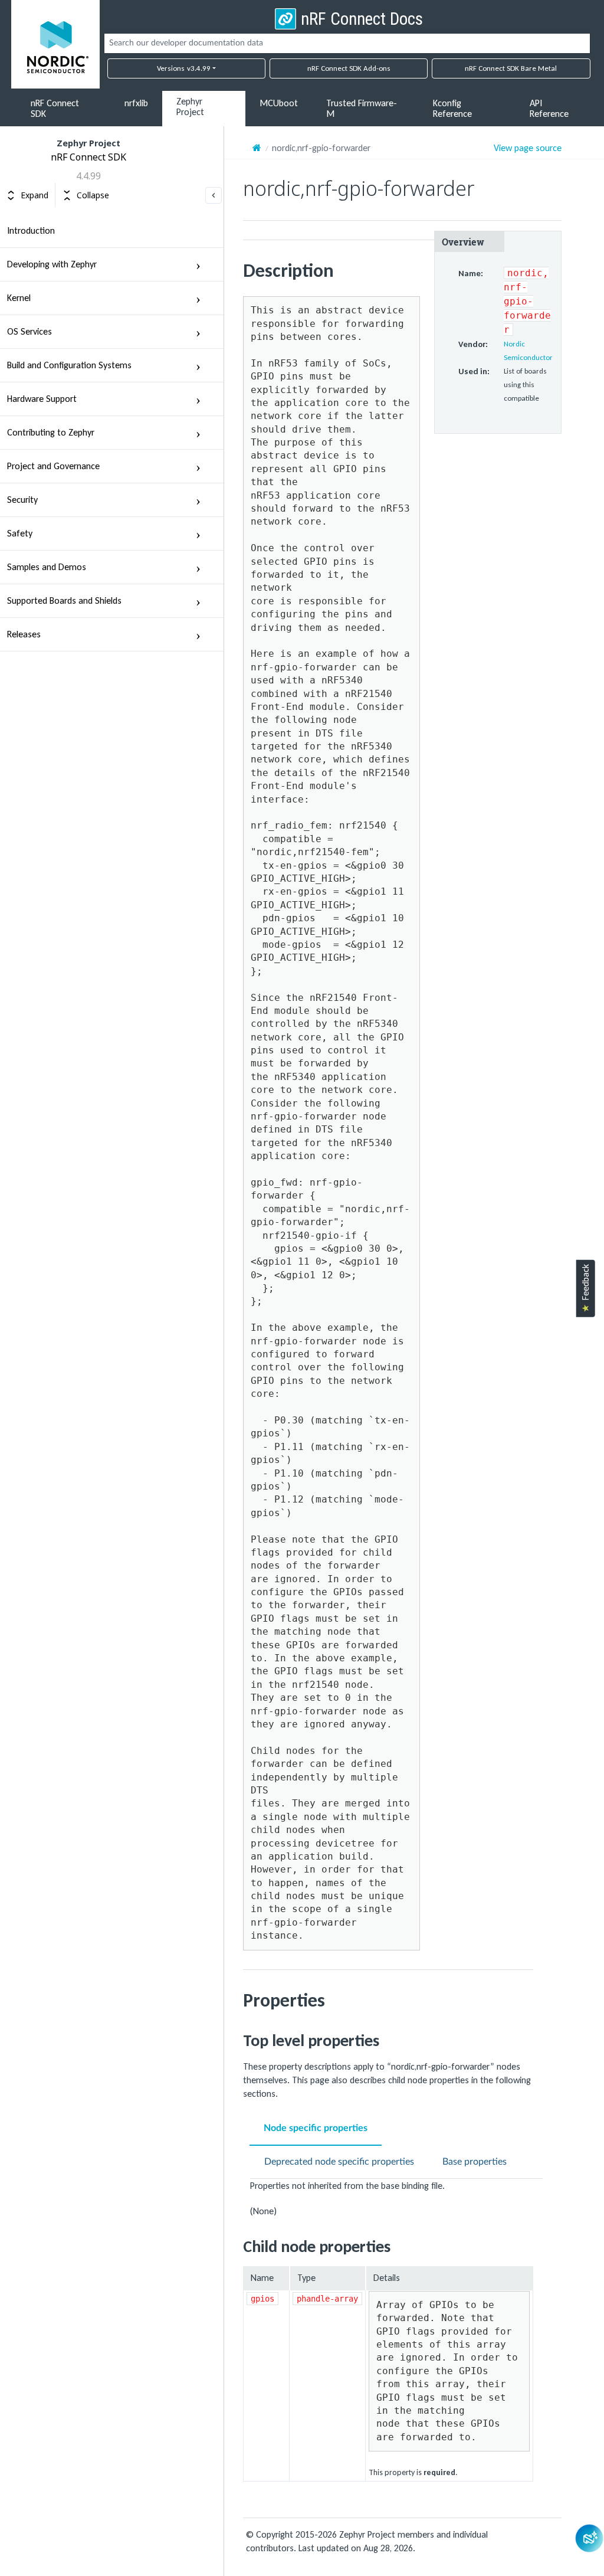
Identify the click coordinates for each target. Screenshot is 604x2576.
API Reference (549, 108)
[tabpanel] (402, 2198)
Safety (20, 533)
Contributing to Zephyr (51, 432)
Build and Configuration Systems (69, 365)
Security (22, 500)
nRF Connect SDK (55, 108)
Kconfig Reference (452, 108)
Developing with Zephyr (52, 264)
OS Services (29, 331)
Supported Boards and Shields (64, 600)
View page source (528, 148)
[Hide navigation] (214, 195)
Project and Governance (53, 466)
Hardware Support (42, 399)
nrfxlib (136, 103)
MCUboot (279, 103)
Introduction (31, 230)
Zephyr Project (190, 107)
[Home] (257, 148)
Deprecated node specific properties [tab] (339, 2162)
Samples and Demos (47, 567)
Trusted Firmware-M (362, 108)
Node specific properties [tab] (316, 2128)
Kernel (19, 298)
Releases (24, 634)
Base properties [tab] (475, 2162)
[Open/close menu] (198, 264)
